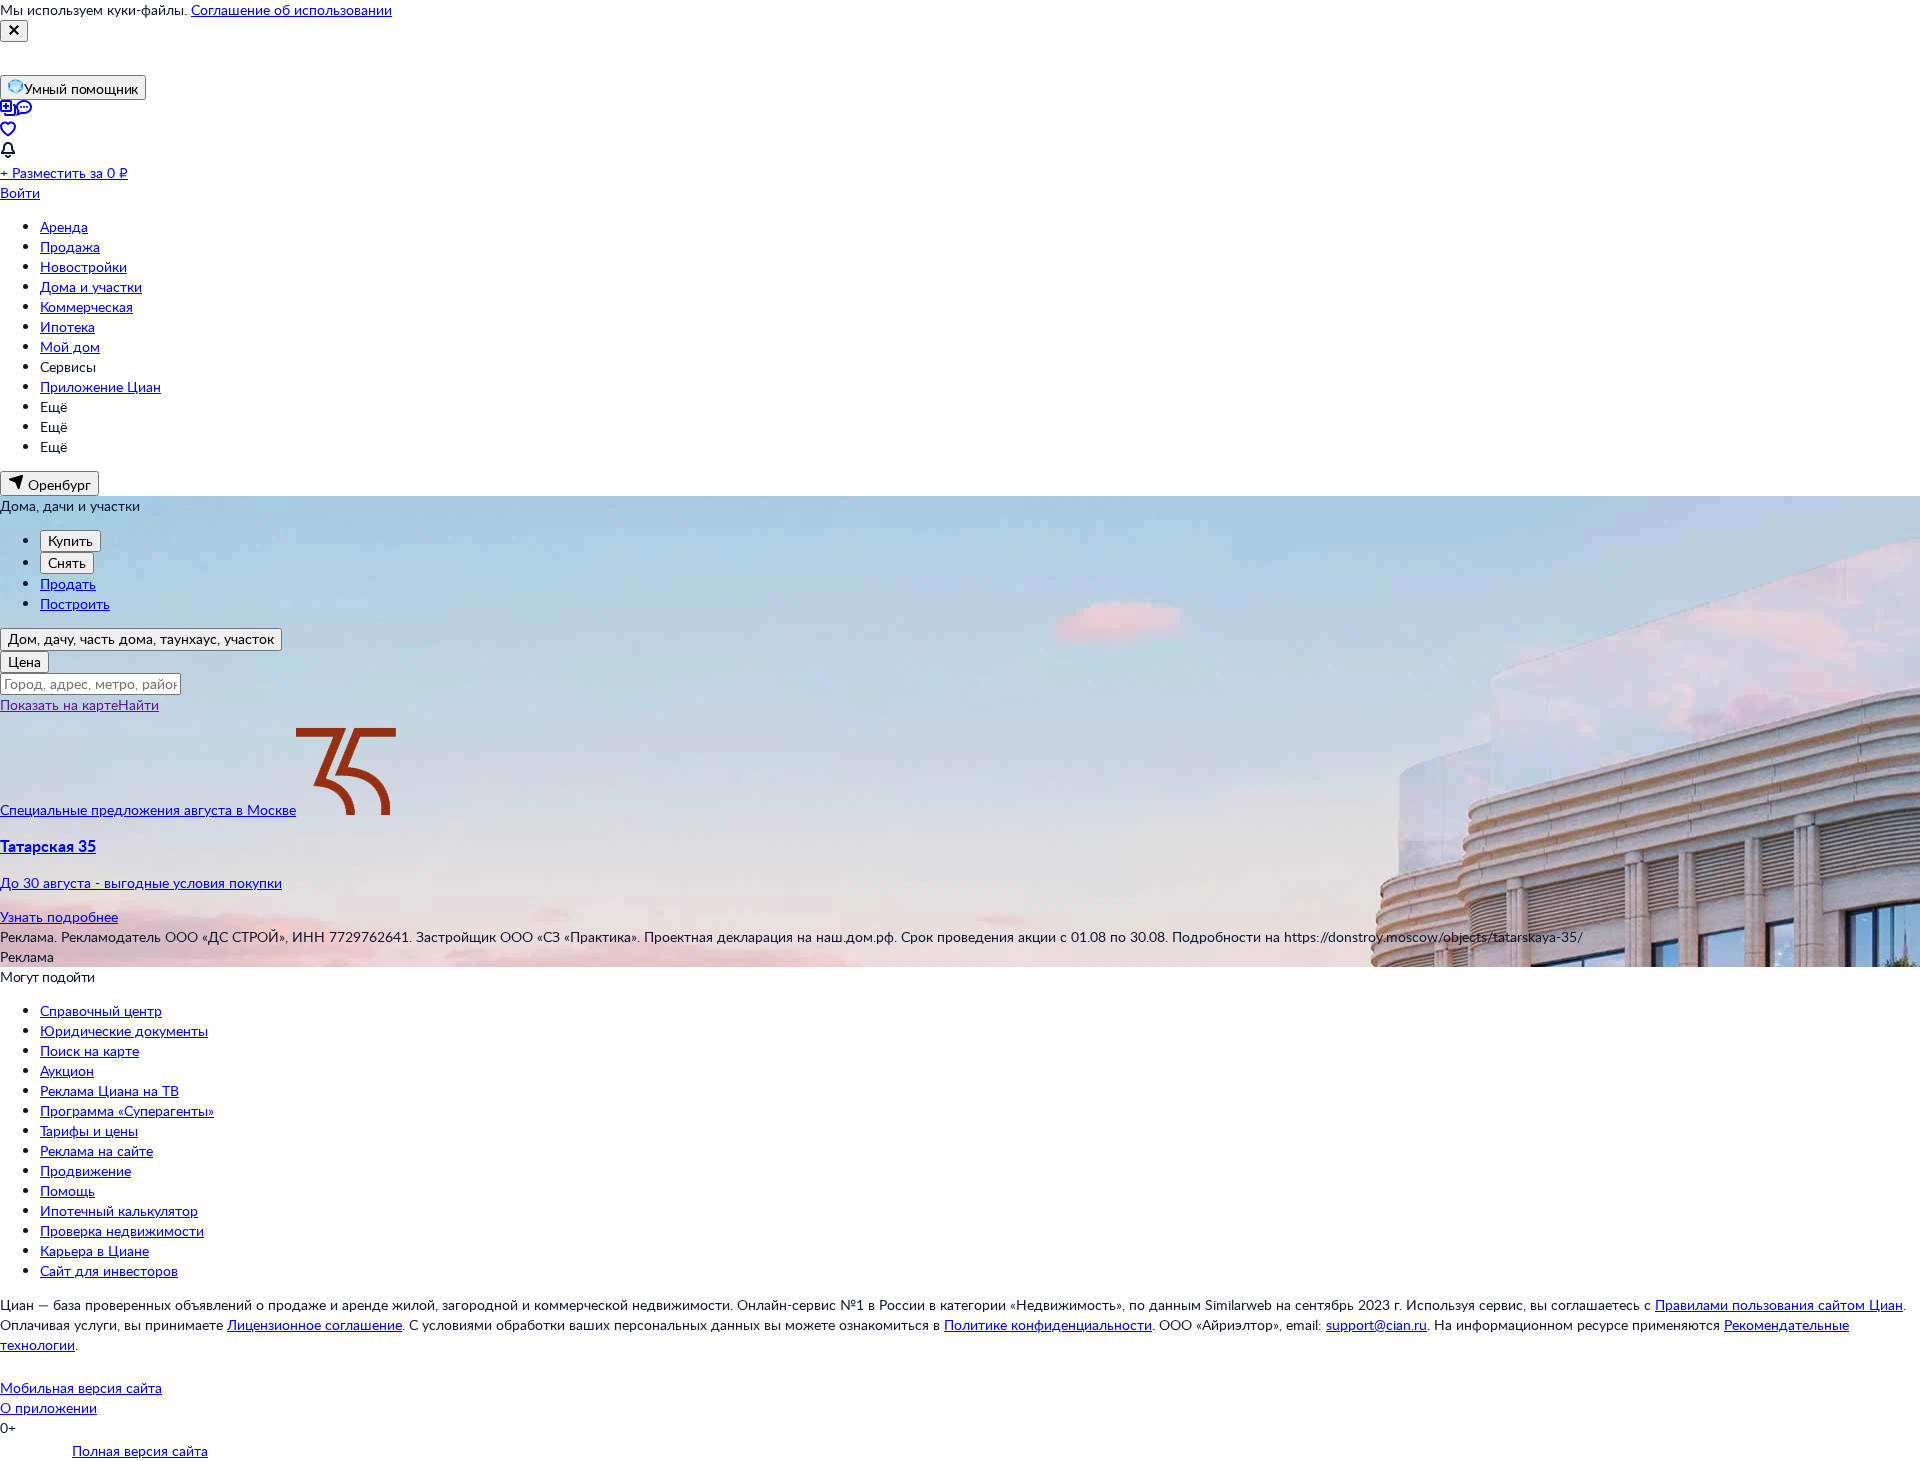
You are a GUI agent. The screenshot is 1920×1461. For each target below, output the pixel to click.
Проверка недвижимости (122, 1230)
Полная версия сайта (140, 1450)
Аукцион (67, 1070)
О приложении (48, 1407)
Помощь (67, 1190)
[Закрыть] (14, 31)
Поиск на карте (89, 1050)
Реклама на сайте (96, 1150)
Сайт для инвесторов (109, 1270)
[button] (960, 864)
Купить (70, 540)
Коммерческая (86, 306)
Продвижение (85, 1170)
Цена (24, 661)
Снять (67, 562)
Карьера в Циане (94, 1250)
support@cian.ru (1376, 1324)
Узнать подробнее (59, 916)
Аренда (64, 226)
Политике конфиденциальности (1048, 1324)
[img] (346, 809)
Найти (138, 704)
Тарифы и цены (89, 1130)
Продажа (70, 246)
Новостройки (83, 266)
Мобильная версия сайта (81, 1387)
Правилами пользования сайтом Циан (1779, 1304)
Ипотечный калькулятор (119, 1210)
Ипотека (67, 326)
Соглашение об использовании (291, 9)
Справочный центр (101, 1010)
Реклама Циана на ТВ (109, 1090)
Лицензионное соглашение (314, 1324)
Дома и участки (91, 286)
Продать (68, 583)
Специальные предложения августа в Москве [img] (148, 809)
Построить (75, 603)
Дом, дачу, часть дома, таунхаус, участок (141, 638)
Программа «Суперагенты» (127, 1110)
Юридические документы (124, 1030)
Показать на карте (59, 704)
